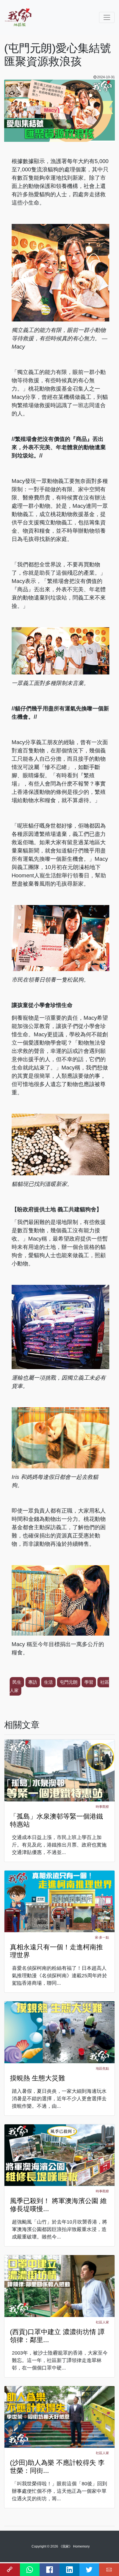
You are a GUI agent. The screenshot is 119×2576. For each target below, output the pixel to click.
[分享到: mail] (109, 2570)
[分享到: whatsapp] (30, 2570)
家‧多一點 (102, 1937)
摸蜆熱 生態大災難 (37, 2078)
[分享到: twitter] (89, 2570)
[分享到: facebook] (50, 2570)
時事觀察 (102, 1807)
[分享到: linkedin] (69, 2570)
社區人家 (102, 2322)
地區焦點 (102, 2068)
